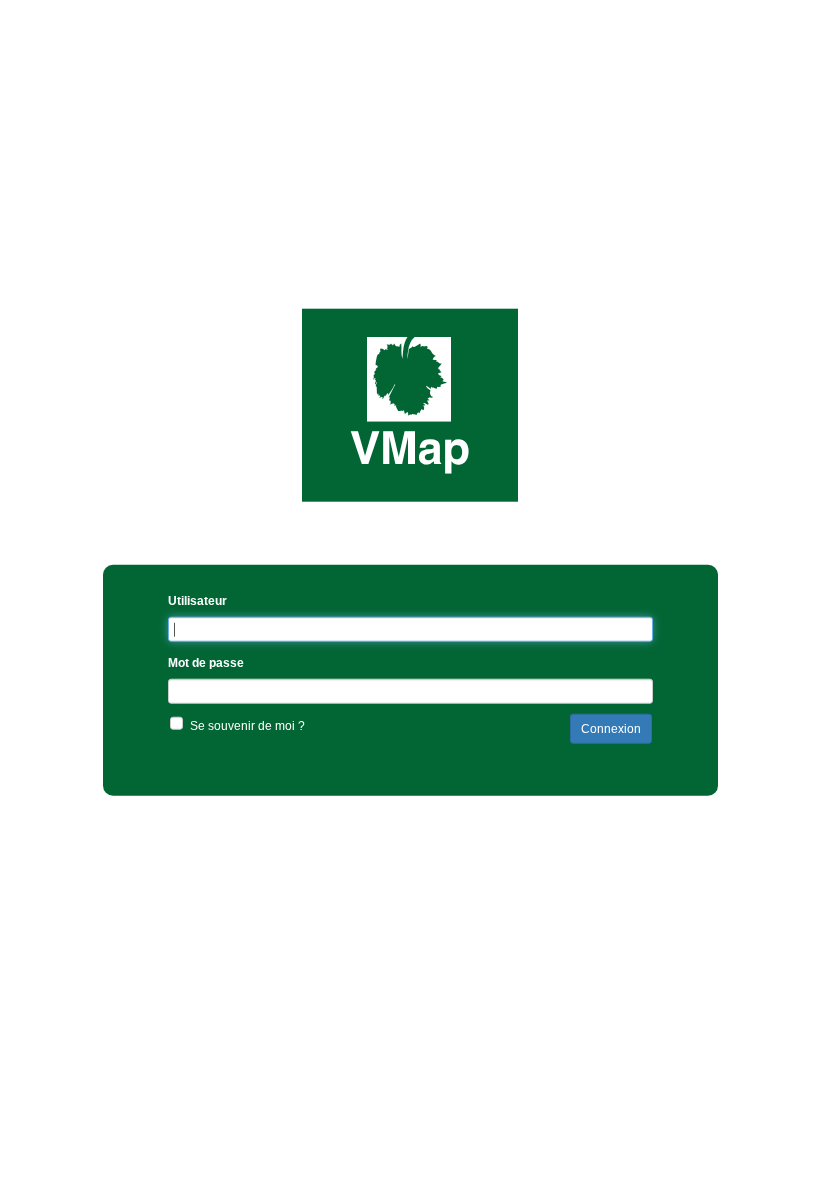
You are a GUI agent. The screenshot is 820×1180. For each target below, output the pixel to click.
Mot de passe (206, 663)
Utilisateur (197, 601)
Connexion (611, 729)
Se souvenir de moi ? (247, 726)
